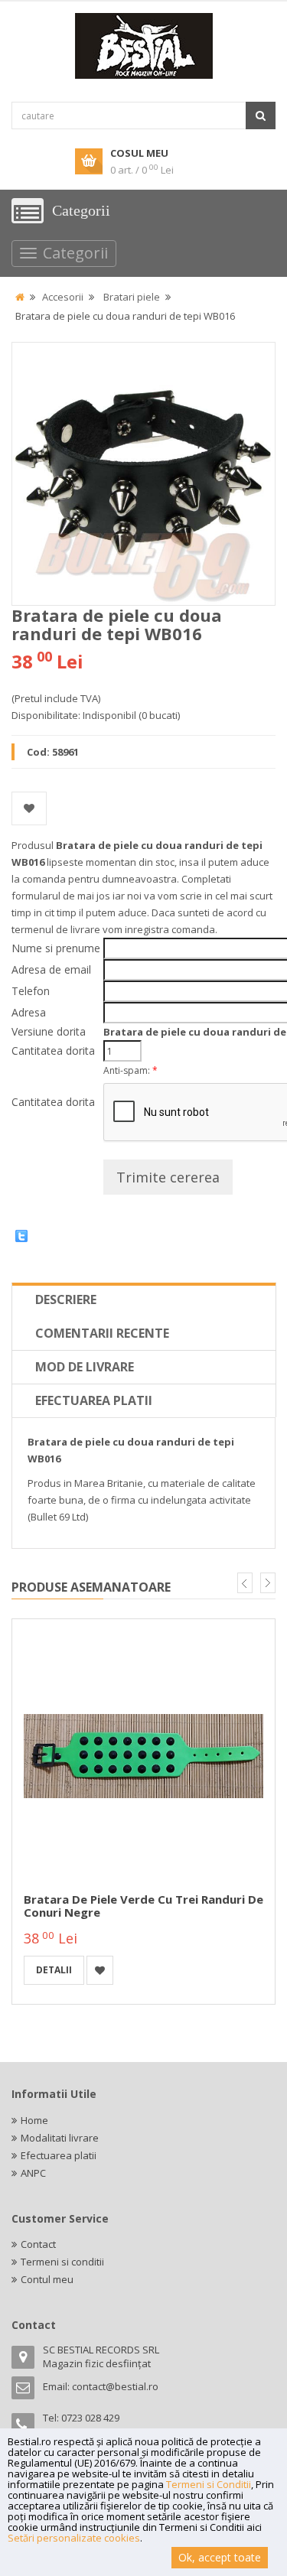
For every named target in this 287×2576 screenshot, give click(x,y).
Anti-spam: (130, 1070)
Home (34, 2120)
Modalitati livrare (60, 2138)
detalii (54, 1970)
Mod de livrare (85, 1367)
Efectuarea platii (94, 1400)
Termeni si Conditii (209, 2484)
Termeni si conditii (62, 2262)
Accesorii (63, 297)
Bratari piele (132, 297)
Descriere (66, 1299)
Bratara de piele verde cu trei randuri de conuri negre (143, 1906)
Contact (38, 2244)
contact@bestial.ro (115, 2386)
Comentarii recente (102, 1333)
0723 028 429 (90, 2418)
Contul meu (47, 2279)
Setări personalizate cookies (74, 2538)
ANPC (33, 2173)
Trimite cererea (168, 1177)
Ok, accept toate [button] (220, 2557)
